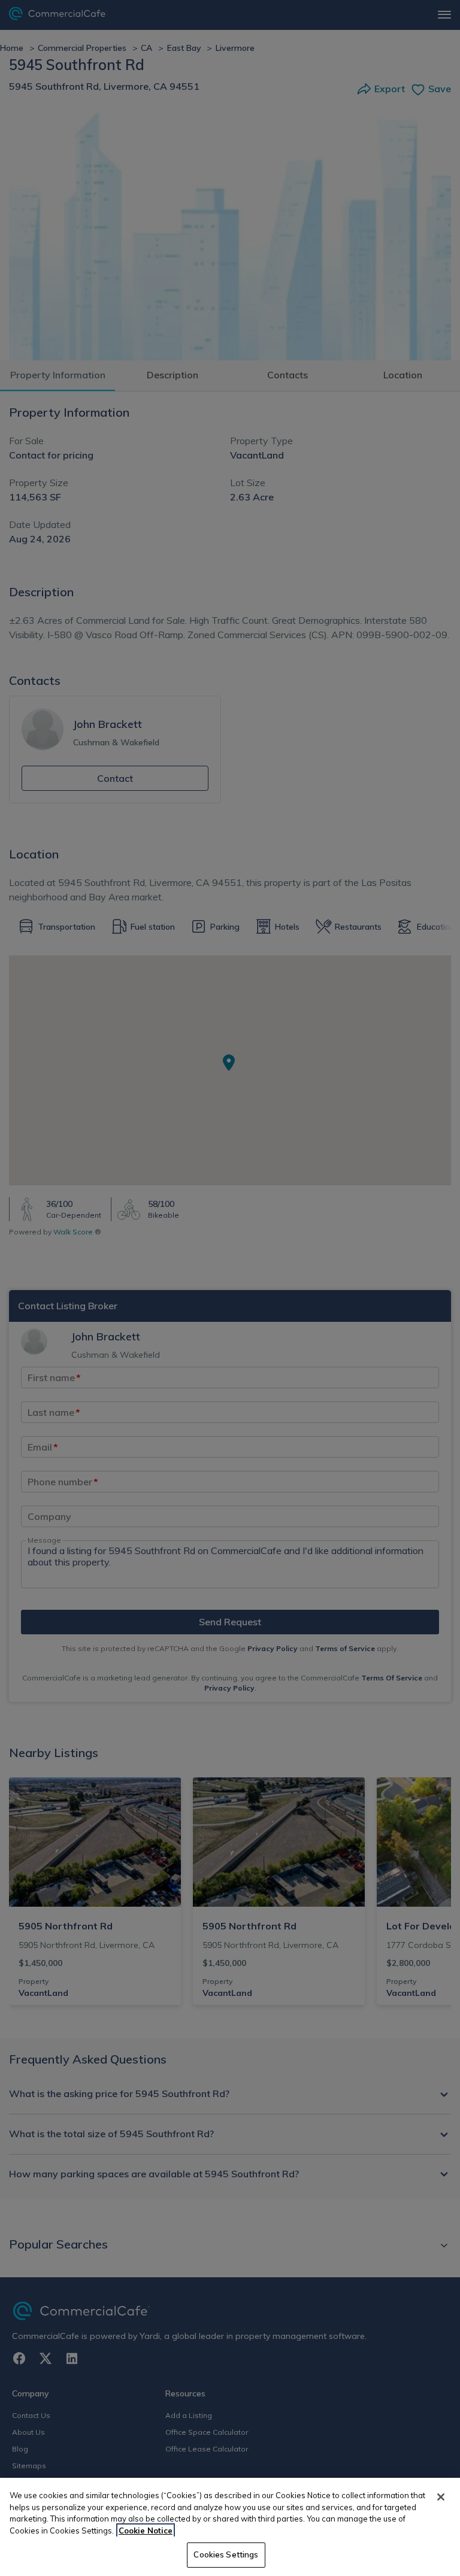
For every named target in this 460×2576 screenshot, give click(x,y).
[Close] (441, 2497)
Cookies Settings (226, 2554)
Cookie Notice (146, 2531)
